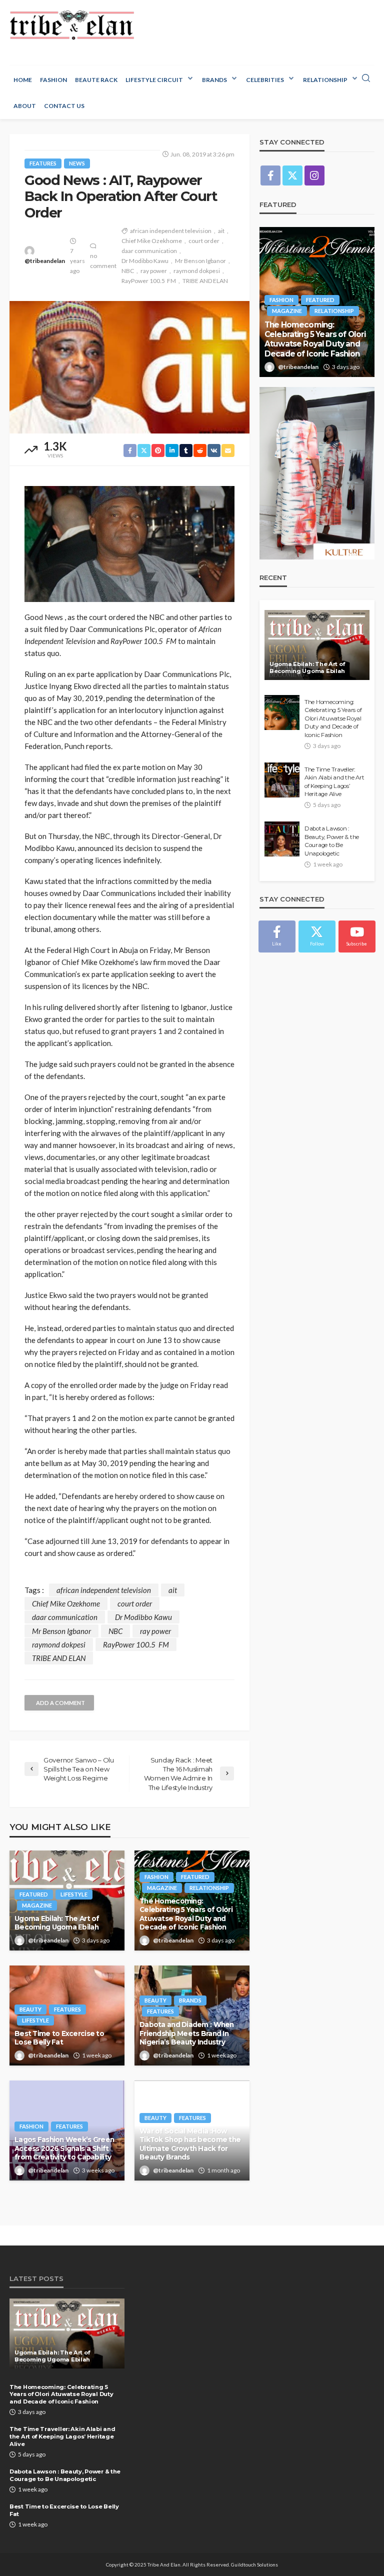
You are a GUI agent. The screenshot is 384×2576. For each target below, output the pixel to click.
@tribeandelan (45, 261)
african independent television (171, 231)
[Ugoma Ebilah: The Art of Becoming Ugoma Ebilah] (317, 645)
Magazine (37, 1905)
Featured (34, 1894)
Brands (214, 80)
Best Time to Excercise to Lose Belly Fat (59, 2038)
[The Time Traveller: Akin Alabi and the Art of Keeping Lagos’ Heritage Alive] (282, 780)
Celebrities (265, 80)
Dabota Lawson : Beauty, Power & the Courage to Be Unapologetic (332, 841)
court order (204, 241)
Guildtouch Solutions (254, 2564)
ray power (154, 271)
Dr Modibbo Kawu (145, 261)
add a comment (60, 1703)
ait (221, 231)
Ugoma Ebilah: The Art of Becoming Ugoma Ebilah (57, 1923)
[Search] (366, 78)
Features (43, 163)
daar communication (149, 251)
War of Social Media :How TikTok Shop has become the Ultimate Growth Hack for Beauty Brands (190, 2144)
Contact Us (64, 106)
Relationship (325, 80)
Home (23, 80)
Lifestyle (74, 1894)
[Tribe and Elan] (72, 25)
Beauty (30, 2009)
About (25, 106)
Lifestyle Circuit (154, 80)
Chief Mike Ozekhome (152, 241)
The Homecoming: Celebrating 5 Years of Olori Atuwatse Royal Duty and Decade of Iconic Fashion (186, 1914)
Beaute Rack (96, 80)
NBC (128, 271)
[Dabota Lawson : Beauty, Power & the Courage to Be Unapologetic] (282, 839)
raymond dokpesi (197, 271)
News (77, 163)
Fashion (53, 80)
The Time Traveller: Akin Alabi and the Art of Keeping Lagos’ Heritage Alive (334, 782)
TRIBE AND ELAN (205, 281)
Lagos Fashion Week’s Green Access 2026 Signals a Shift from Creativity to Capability (64, 2148)
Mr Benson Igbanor (200, 261)
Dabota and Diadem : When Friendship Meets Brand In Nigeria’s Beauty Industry (187, 2033)
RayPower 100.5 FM (149, 281)
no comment (103, 261)
